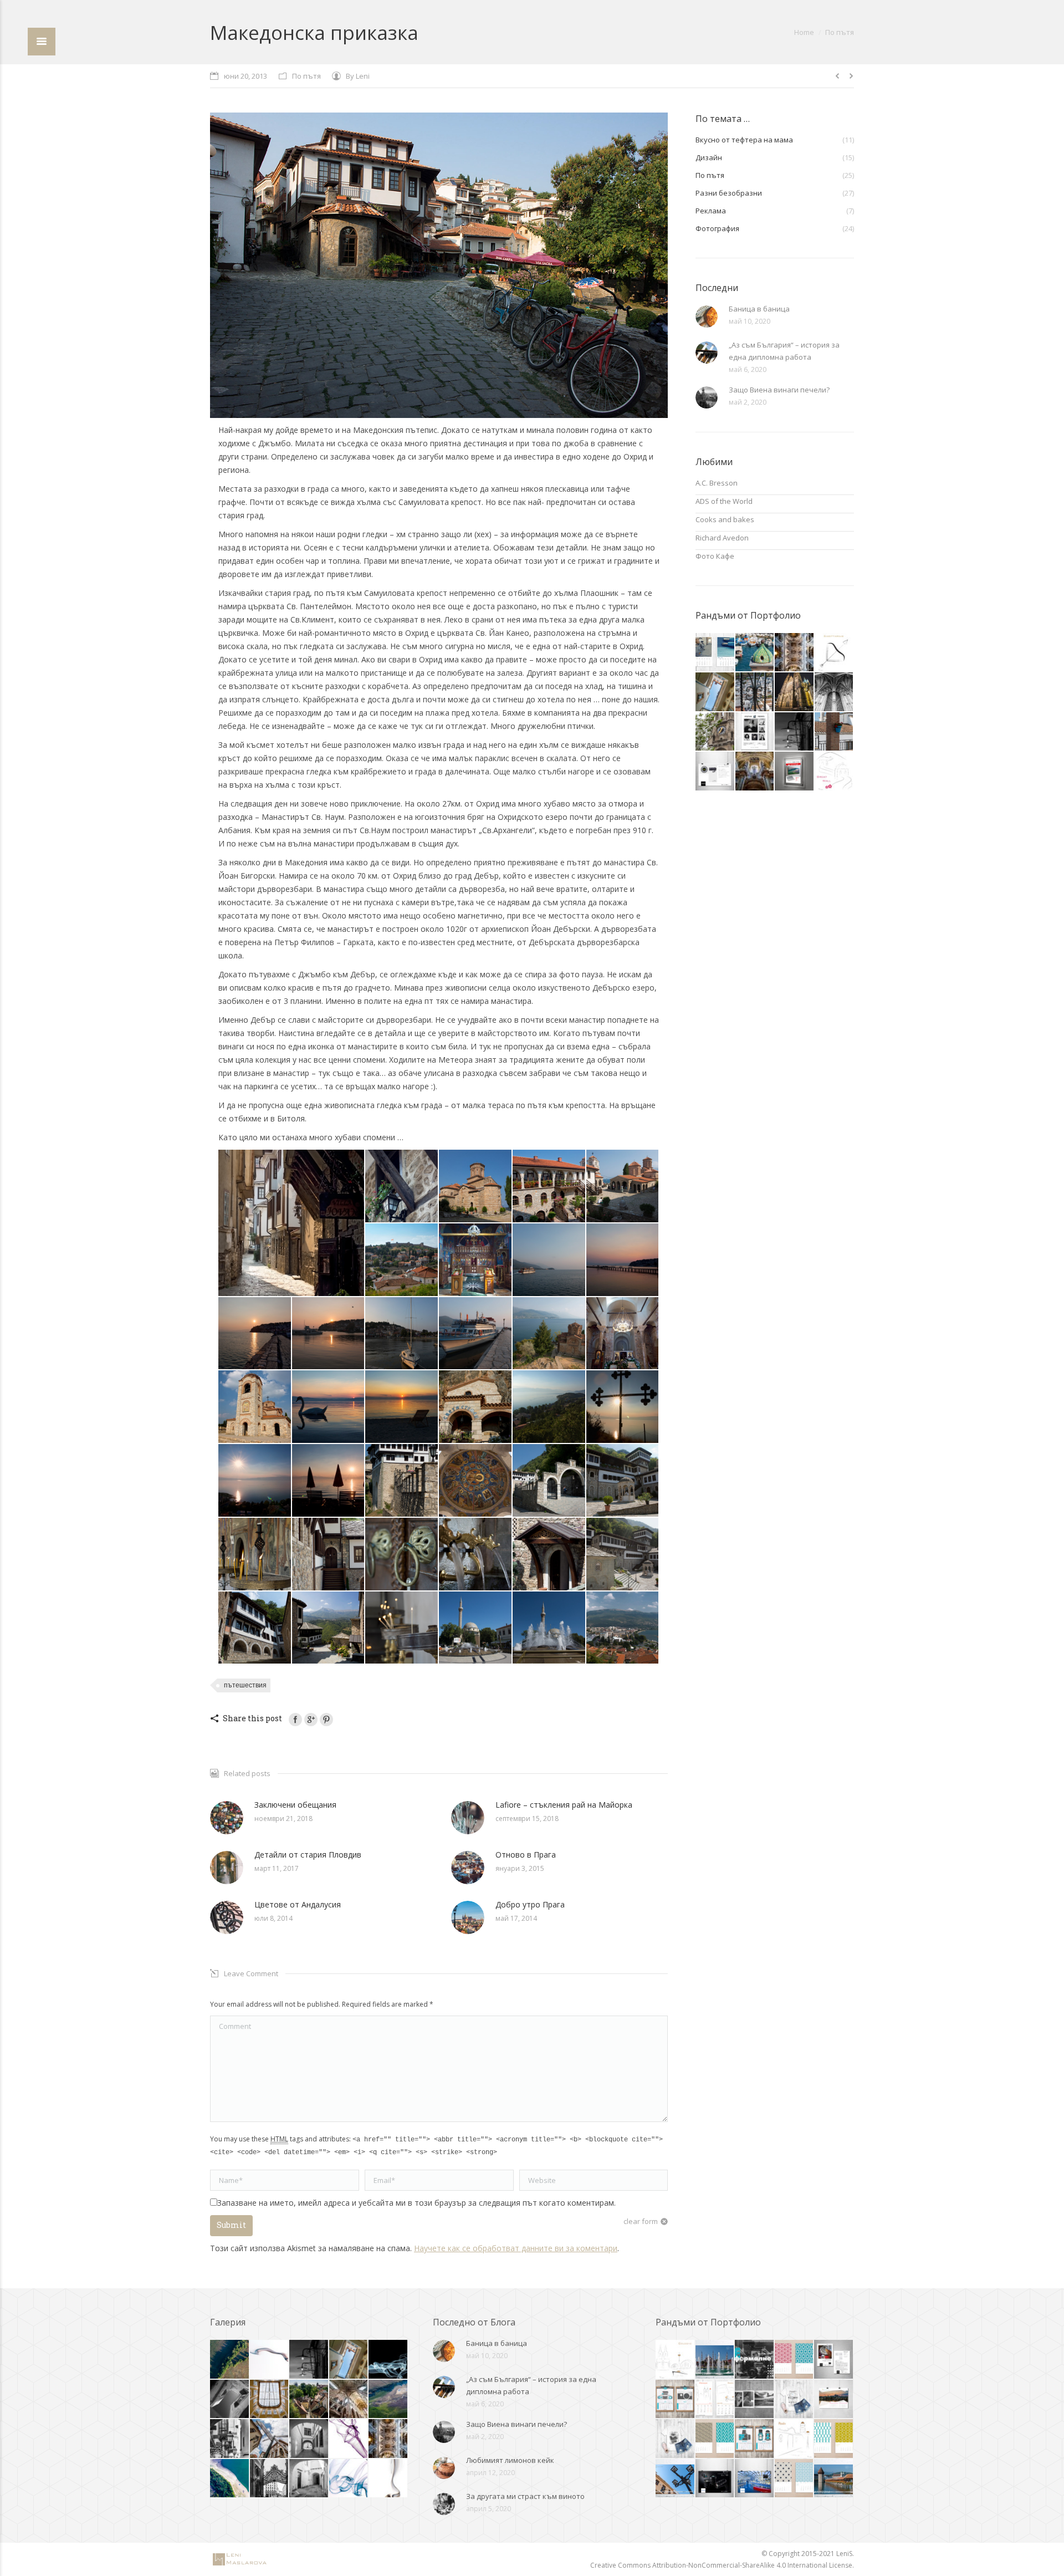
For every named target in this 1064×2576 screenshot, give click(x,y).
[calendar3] (715, 653)
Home (804, 32)
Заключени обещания (295, 1805)
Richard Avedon (722, 538)
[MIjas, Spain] (755, 692)
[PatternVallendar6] (834, 2439)
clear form (641, 2221)
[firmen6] (715, 2360)
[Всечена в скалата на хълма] (476, 1407)
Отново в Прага (526, 1855)
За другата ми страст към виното (525, 2496)
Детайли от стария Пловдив (308, 1855)
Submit (231, 2225)
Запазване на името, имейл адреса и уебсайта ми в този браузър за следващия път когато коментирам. (416, 2203)
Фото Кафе (715, 556)
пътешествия (245, 1685)
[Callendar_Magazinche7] (834, 2400)
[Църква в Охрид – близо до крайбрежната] (476, 1260)
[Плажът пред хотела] (402, 1407)
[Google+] (311, 1720)
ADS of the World (724, 501)
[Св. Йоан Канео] (549, 1334)
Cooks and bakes (725, 519)
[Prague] (794, 692)
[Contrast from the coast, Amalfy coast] (794, 732)
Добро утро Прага (530, 1904)
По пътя (840, 32)
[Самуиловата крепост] (402, 1260)
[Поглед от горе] (549, 1407)
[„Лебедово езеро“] (329, 1407)
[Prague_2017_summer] (715, 692)
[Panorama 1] (623, 1628)
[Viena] (715, 732)
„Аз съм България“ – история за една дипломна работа (784, 351)
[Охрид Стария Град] (292, 1223)
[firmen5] (834, 2479)
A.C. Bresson (717, 483)
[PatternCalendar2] (795, 2360)
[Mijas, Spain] (834, 732)
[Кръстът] (623, 1407)
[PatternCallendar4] (795, 2479)
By (358, 76)
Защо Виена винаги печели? (779, 390)
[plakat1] (755, 732)
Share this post (252, 1718)
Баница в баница (759, 309)
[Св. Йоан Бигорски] (402, 1481)
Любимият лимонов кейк (510, 2460)
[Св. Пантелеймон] (623, 1334)
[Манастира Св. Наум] (476, 1187)
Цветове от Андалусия (298, 1904)
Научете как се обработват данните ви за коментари (516, 2248)
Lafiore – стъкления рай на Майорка (564, 1805)
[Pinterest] (326, 1720)
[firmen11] (676, 2479)
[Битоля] (402, 1628)
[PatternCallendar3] (715, 2439)
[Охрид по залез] (549, 1260)
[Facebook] (295, 1720)
